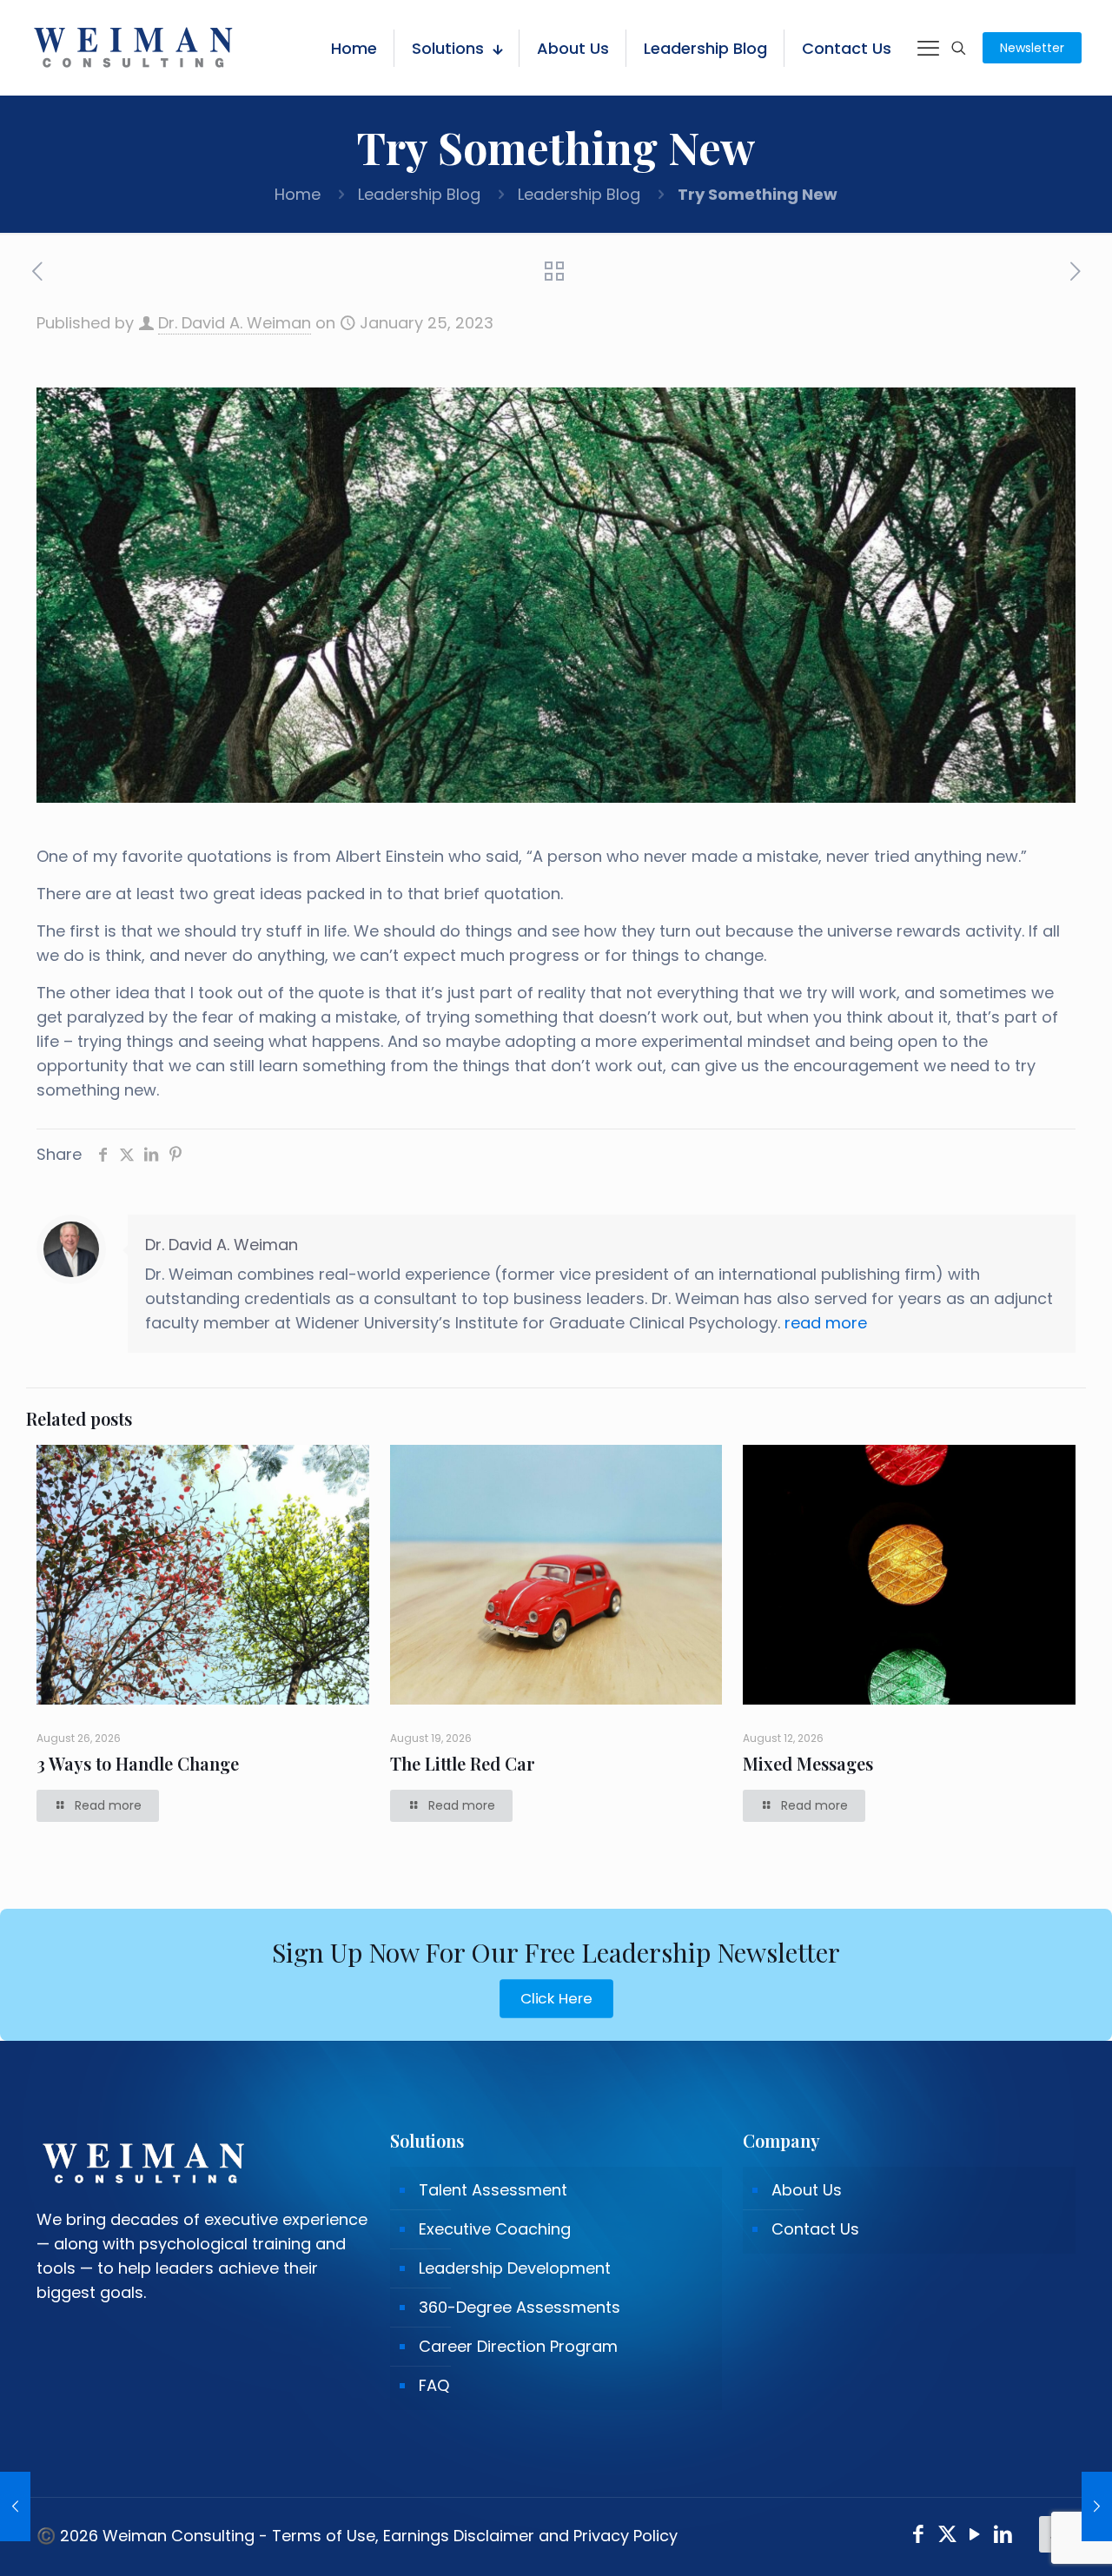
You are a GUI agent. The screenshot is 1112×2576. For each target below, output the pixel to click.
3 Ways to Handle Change (138, 1763)
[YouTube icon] (975, 2536)
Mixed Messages (808, 1763)
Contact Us (815, 2229)
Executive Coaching (495, 2229)
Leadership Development (515, 2268)
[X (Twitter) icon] (947, 2536)
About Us (807, 2190)
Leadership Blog (419, 194)
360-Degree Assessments (520, 2307)
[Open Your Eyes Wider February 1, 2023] (1097, 2506)
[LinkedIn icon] (1004, 2536)
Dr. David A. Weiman (235, 323)
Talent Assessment (493, 2190)
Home (298, 194)
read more (826, 1323)
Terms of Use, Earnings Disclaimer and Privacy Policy (475, 2536)
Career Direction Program (518, 2346)
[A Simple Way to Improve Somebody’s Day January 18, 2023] (15, 2506)
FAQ (434, 2385)
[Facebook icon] (919, 2536)
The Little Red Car (463, 1763)
